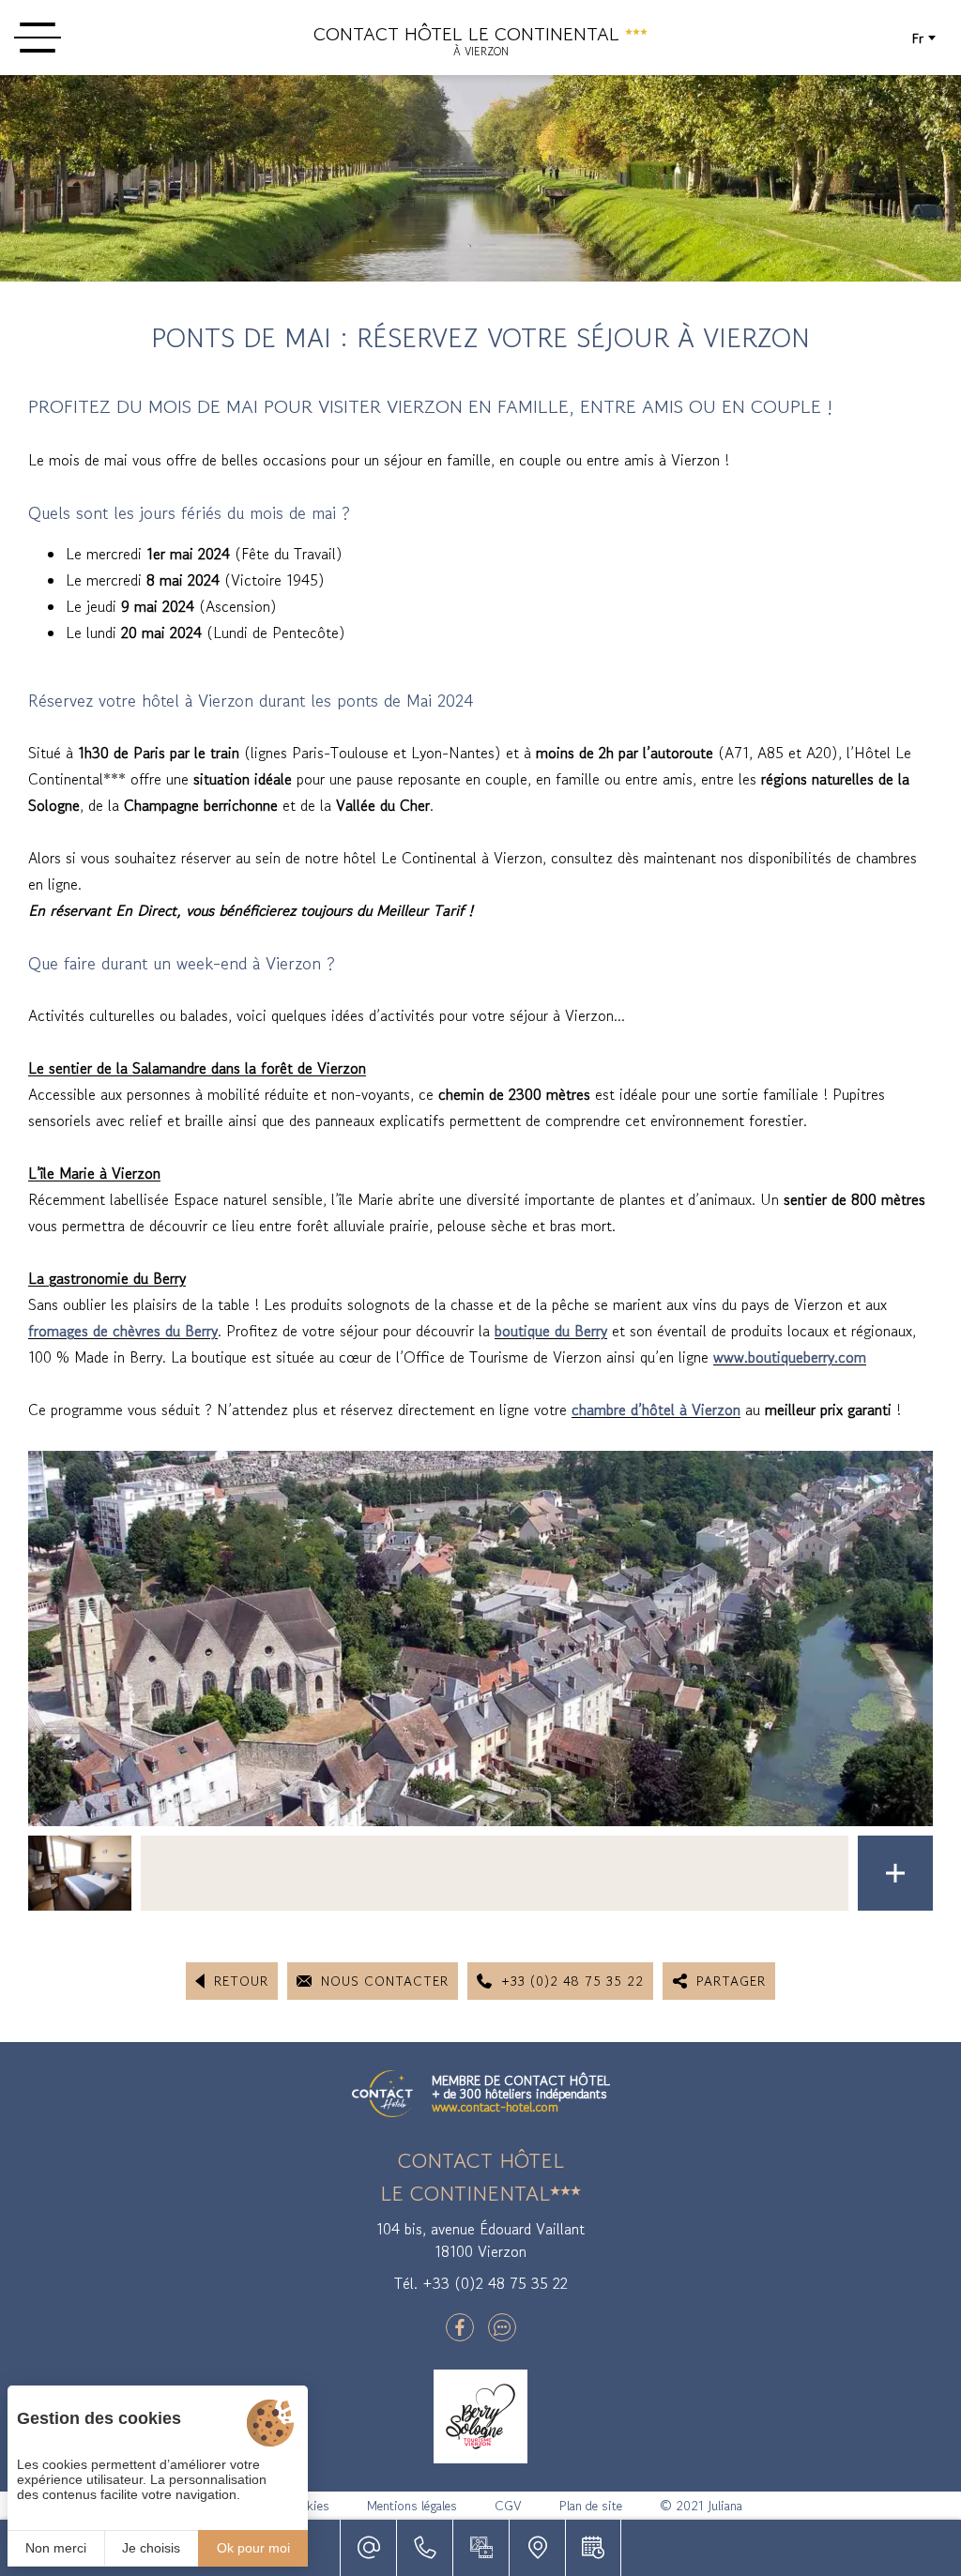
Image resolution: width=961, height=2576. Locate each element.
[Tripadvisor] (502, 2327)
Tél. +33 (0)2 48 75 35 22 (481, 2283)
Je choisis (151, 2548)
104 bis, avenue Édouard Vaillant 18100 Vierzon (480, 2240)
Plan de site (591, 2506)
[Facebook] (460, 2327)
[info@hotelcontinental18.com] (368, 2548)
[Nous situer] (537, 2548)
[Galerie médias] (480, 2548)
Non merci (56, 2548)
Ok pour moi (253, 2548)
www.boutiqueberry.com (790, 1357)
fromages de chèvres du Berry (123, 1331)
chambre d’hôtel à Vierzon (656, 1410)
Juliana (725, 2506)
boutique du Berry (551, 1331)
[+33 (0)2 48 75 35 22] (424, 2548)
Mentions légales (412, 2506)
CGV (508, 2506)
